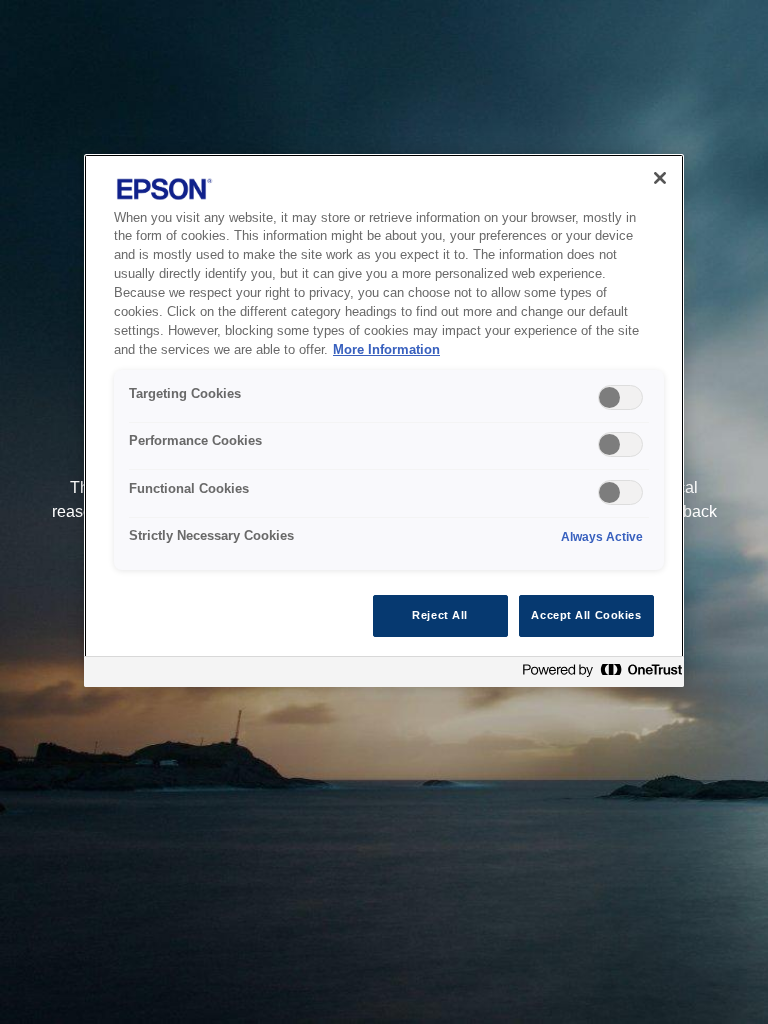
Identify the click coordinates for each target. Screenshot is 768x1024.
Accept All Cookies (586, 615)
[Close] (660, 178)
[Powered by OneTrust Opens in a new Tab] (598, 674)
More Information (386, 350)
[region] (384, 420)
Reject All (440, 615)
